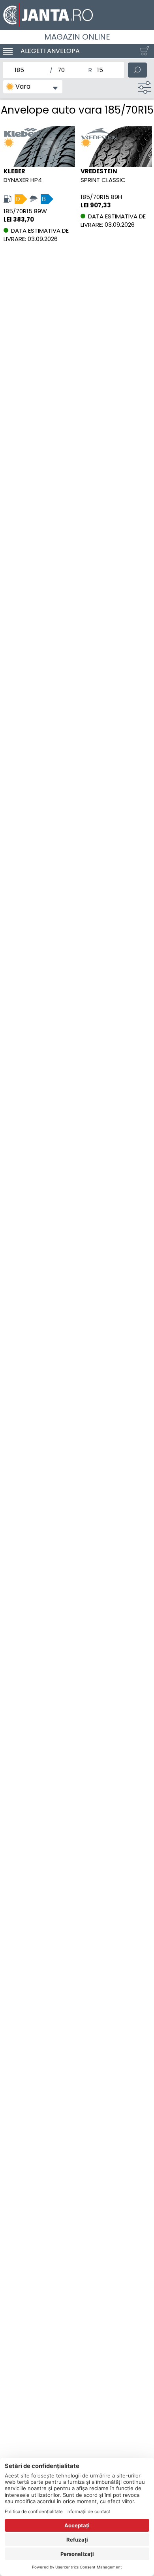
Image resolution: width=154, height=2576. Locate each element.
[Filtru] (145, 87)
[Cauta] (137, 70)
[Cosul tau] (143, 51)
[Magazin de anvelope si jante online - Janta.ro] (77, 15)
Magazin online (77, 37)
